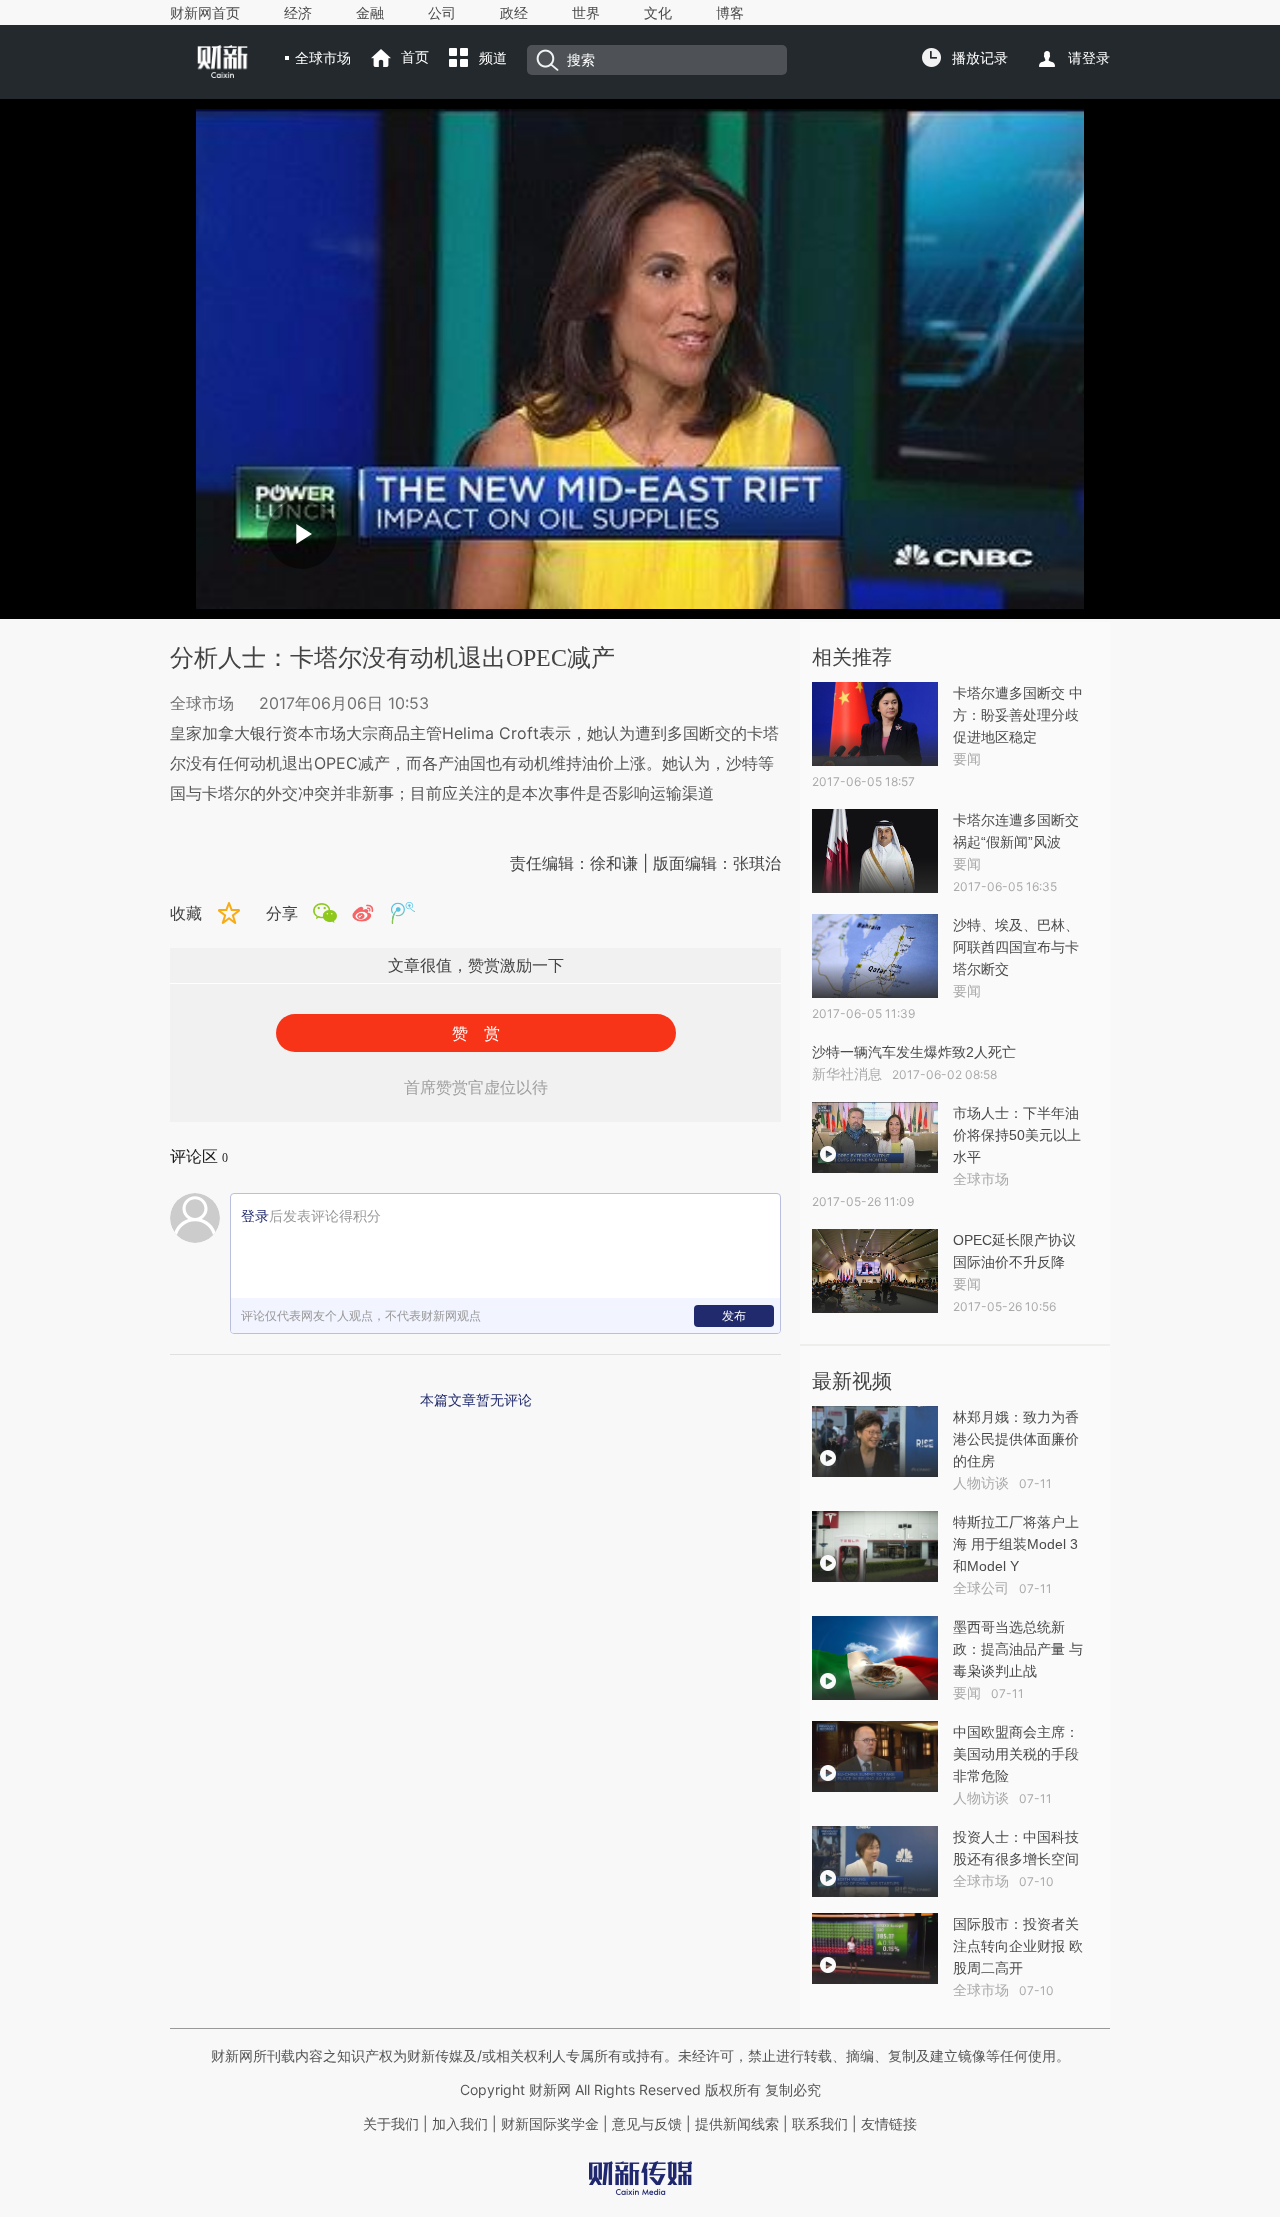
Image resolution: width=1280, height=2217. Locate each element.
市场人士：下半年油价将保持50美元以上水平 (1017, 1135)
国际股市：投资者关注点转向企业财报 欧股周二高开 (1018, 1946)
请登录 (1089, 58)
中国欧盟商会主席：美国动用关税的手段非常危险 (1016, 1754)
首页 (415, 57)
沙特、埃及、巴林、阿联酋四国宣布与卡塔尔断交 (1016, 947)
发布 (734, 1315)
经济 (298, 13)
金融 (370, 13)
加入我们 (460, 2124)
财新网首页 (205, 13)
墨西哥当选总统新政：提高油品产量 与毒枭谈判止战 (1018, 1649)
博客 (730, 13)
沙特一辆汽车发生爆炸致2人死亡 (914, 1052)
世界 (586, 13)
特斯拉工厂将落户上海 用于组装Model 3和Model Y (1016, 1544)
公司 (442, 13)
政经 (514, 13)
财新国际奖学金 (548, 2124)
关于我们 (391, 2124)
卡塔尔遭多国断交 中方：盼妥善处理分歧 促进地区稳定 (1018, 715)
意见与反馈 (647, 2124)
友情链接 (889, 2124)
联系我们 (820, 2124)
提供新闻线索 (737, 2124)
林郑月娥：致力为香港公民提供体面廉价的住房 (1016, 1439)
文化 (658, 13)
